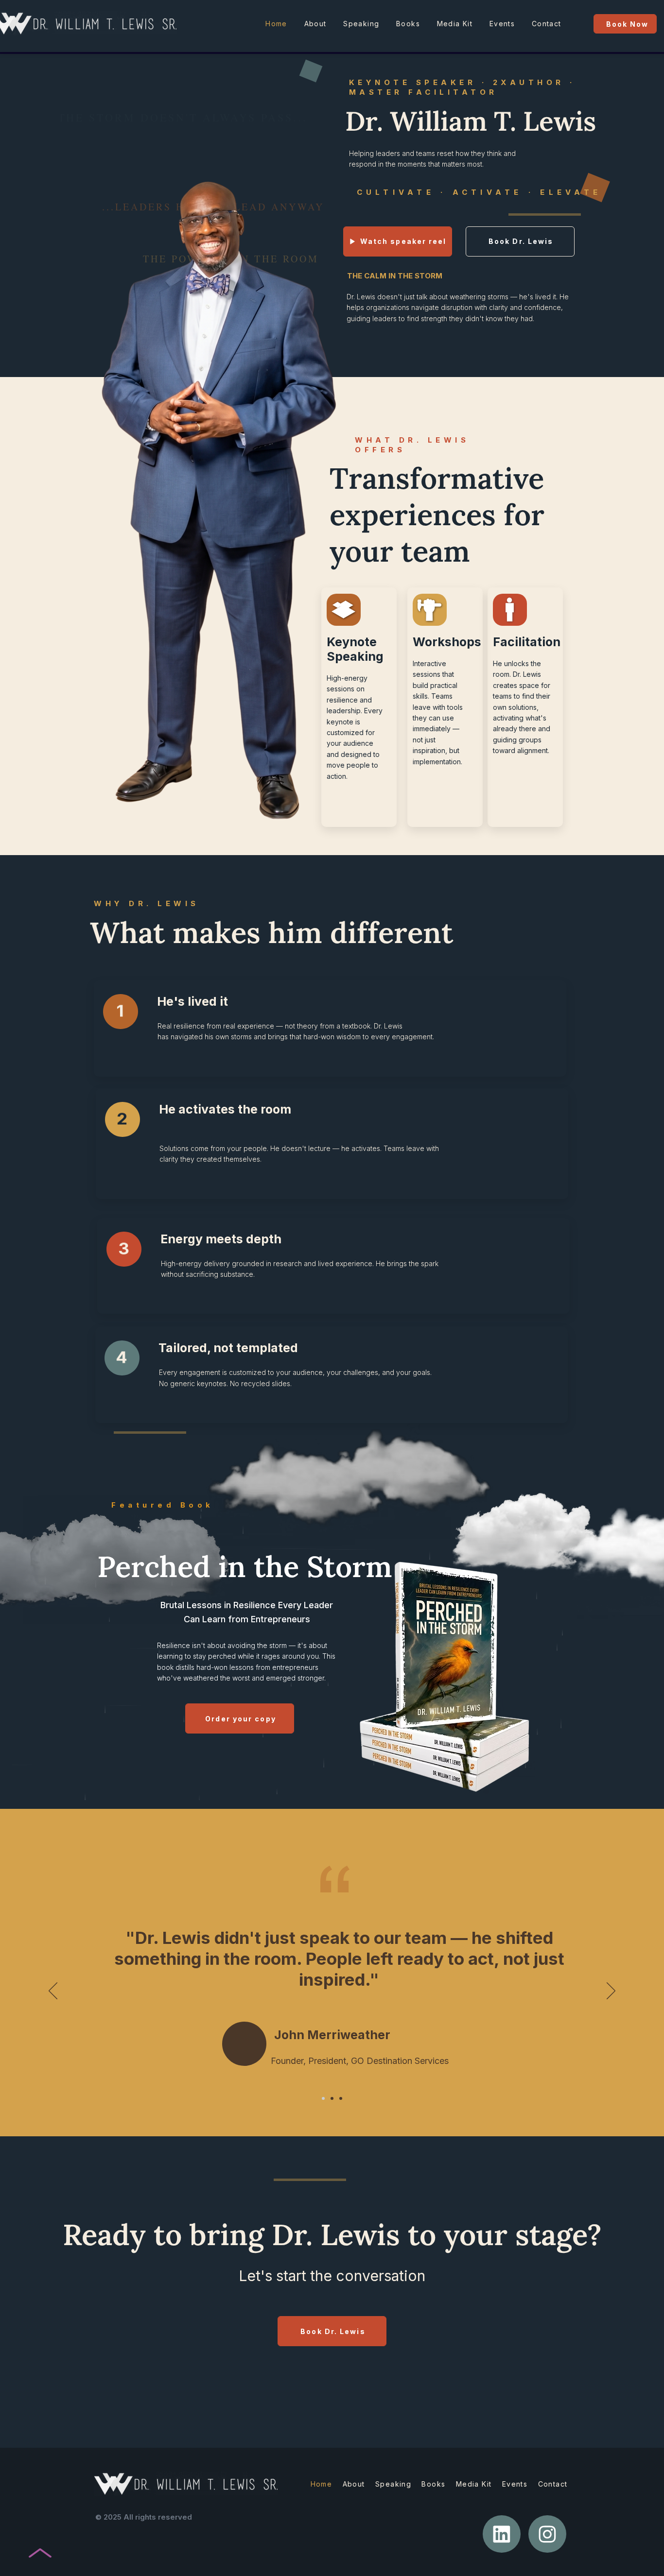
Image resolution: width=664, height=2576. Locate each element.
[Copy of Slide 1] (332, 2098)
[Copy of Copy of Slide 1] (341, 2098)
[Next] (611, 1992)
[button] (398, 241)
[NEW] (502, 2534)
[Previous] (53, 1992)
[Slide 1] (323, 2098)
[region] (330, 1029)
